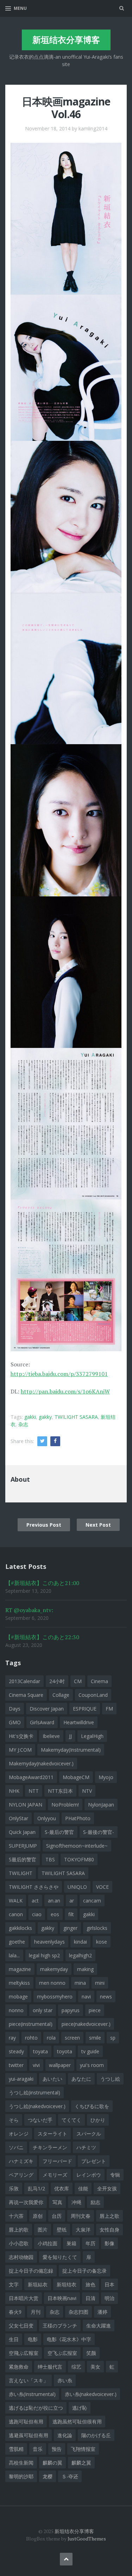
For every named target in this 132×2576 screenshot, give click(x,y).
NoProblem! (65, 1805)
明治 (109, 2298)
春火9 (15, 2312)
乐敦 (14, 2188)
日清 (90, 2298)
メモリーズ (55, 2175)
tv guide (90, 2051)
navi (86, 1997)
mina (80, 1983)
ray (12, 2038)
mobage (18, 1997)
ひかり (98, 2120)
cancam (92, 1901)
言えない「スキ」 (29, 2380)
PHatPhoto (78, 1818)
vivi (36, 2065)
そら (14, 2120)
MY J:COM (20, 1750)
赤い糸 (65, 2380)
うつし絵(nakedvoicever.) (37, 2106)
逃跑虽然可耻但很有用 (77, 2422)
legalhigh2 (80, 1955)
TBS (50, 1859)
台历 (57, 2216)
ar (72, 1901)
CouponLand (93, 1695)
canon (16, 1914)
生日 (14, 2339)
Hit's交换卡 (21, 1736)
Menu (20, 8)
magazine (20, 1969)
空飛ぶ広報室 (24, 2353)
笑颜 (91, 2353)
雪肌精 (16, 2449)
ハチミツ (86, 2147)
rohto (31, 2038)
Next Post (98, 1525)
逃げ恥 (80, 2408)
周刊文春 (81, 2216)
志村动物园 (21, 2257)
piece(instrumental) (31, 2024)
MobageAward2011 (31, 1777)
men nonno (52, 1983)
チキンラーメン (50, 2147)
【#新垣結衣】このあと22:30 (42, 1637)
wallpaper (60, 2065)
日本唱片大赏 (24, 2298)
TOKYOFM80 (79, 1859)
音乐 (38, 2449)
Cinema (99, 1681)
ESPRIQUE (85, 1709)
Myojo (106, 1777)
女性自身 (109, 2230)
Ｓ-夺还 (70, 2476)
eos (55, 1914)
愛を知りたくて (60, 2257)
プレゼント (94, 2161)
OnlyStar (18, 1818)
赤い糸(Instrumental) (32, 2394)
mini (100, 1983)
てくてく (71, 2120)
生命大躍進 (99, 2326)
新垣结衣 (67, 2284)
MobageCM (76, 1777)
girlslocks (97, 1928)
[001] (66, 218)
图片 (43, 2230)
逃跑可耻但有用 (26, 2422)
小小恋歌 (19, 2243)
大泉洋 (83, 2230)
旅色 (90, 2284)
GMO (15, 1722)
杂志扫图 (78, 2312)
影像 (109, 2243)
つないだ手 (40, 2120)
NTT (34, 1791)
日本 (109, 2284)
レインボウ (89, 2175)
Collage (61, 1695)
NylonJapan (101, 1805)
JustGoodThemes (87, 2539)
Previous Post (44, 1525)
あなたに (81, 2079)
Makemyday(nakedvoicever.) (41, 1763)
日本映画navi (62, 2298)
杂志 (23, 1424)
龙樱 (48, 2476)
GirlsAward (42, 1722)
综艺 (76, 2367)
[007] (66, 1123)
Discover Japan (47, 1709)
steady (16, 2051)
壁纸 (62, 2230)
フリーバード (57, 2161)
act (35, 1901)
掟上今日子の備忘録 (31, 2271)
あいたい (52, 2079)
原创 (38, 2216)
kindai (80, 1942)
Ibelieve (51, 1736)
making (85, 1969)
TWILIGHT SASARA (76, 1417)
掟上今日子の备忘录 (84, 2271)
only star (43, 2010)
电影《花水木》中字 (69, 2339)
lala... (14, 1955)
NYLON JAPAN (26, 1805)
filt (71, 1914)
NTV (87, 1791)
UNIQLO (77, 1887)
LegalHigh (92, 1736)
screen (72, 2038)
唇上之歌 (109, 2216)
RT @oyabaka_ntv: (29, 1610)
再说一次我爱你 (26, 2202)
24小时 (57, 1681)
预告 (57, 2449)
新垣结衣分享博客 (66, 40)
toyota (65, 2051)
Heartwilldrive (79, 1722)
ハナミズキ (21, 2161)
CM (78, 1681)
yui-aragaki (21, 2079)
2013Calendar (24, 1681)
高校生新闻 (21, 2463)
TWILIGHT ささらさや (34, 1887)
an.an (54, 1901)
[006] (66, 971)
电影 (33, 2339)
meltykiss (19, 1983)
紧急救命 (19, 2367)
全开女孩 (107, 2188)
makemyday (54, 1969)
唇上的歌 (19, 2230)
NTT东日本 (60, 1791)
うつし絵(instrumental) (34, 2092)
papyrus (71, 2010)
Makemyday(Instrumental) (71, 1750)
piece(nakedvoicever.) (86, 2024)
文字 (14, 2284)
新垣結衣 (38, 2284)
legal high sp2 (44, 1955)
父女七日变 (21, 2326)
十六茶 (16, 2216)
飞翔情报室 (83, 2449)
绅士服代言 (50, 2367)
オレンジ (19, 2134)
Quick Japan (22, 1832)
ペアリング (21, 2175)
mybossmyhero (55, 1997)
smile (95, 2038)
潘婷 (102, 2312)
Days (15, 1709)
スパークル (89, 2134)
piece (95, 2010)
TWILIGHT (21, 1873)
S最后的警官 (23, 1859)
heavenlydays (49, 1942)
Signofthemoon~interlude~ (77, 1846)
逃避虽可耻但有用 (29, 2435)
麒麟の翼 (52, 2463)
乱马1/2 (36, 2188)
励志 (95, 2202)
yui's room (92, 2065)
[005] (66, 820)
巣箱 (71, 2243)
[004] (66, 668)
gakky (45, 1417)
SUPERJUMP (23, 1846)
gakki (30, 1417)
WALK (16, 1901)
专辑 (115, 2175)
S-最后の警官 (59, 1832)
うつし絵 (110, 2079)
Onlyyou (47, 1818)
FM (109, 1709)
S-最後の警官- (99, 1832)
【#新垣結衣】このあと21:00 (42, 1583)
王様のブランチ (60, 2326)
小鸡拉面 (48, 2243)
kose (102, 1942)
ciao (37, 1914)
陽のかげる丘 (96, 2435)
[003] (66, 516)
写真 (57, 2202)
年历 (90, 2243)
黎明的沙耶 (21, 2476)
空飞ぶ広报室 (62, 2353)
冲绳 (76, 2202)
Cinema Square (26, 1695)
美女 (95, 2367)
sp (113, 2038)
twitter (16, 2065)
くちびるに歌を (92, 2106)
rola (51, 2038)
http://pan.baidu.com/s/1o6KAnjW (65, 1391)
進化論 (65, 2435)
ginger (70, 1928)
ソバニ (16, 2147)
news (106, 1997)
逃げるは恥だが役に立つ (36, 2408)
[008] (66, 1275)
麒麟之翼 (81, 2463)
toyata (40, 2051)
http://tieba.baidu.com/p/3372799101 (59, 1374)
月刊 (36, 2312)
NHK (14, 1791)
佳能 (83, 2188)
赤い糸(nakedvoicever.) (91, 2394)
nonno (16, 2010)
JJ (70, 1736)
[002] (66, 367)
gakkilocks (20, 1928)
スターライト (52, 2134)
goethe (17, 1942)
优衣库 (62, 2188)
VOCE (102, 1887)
